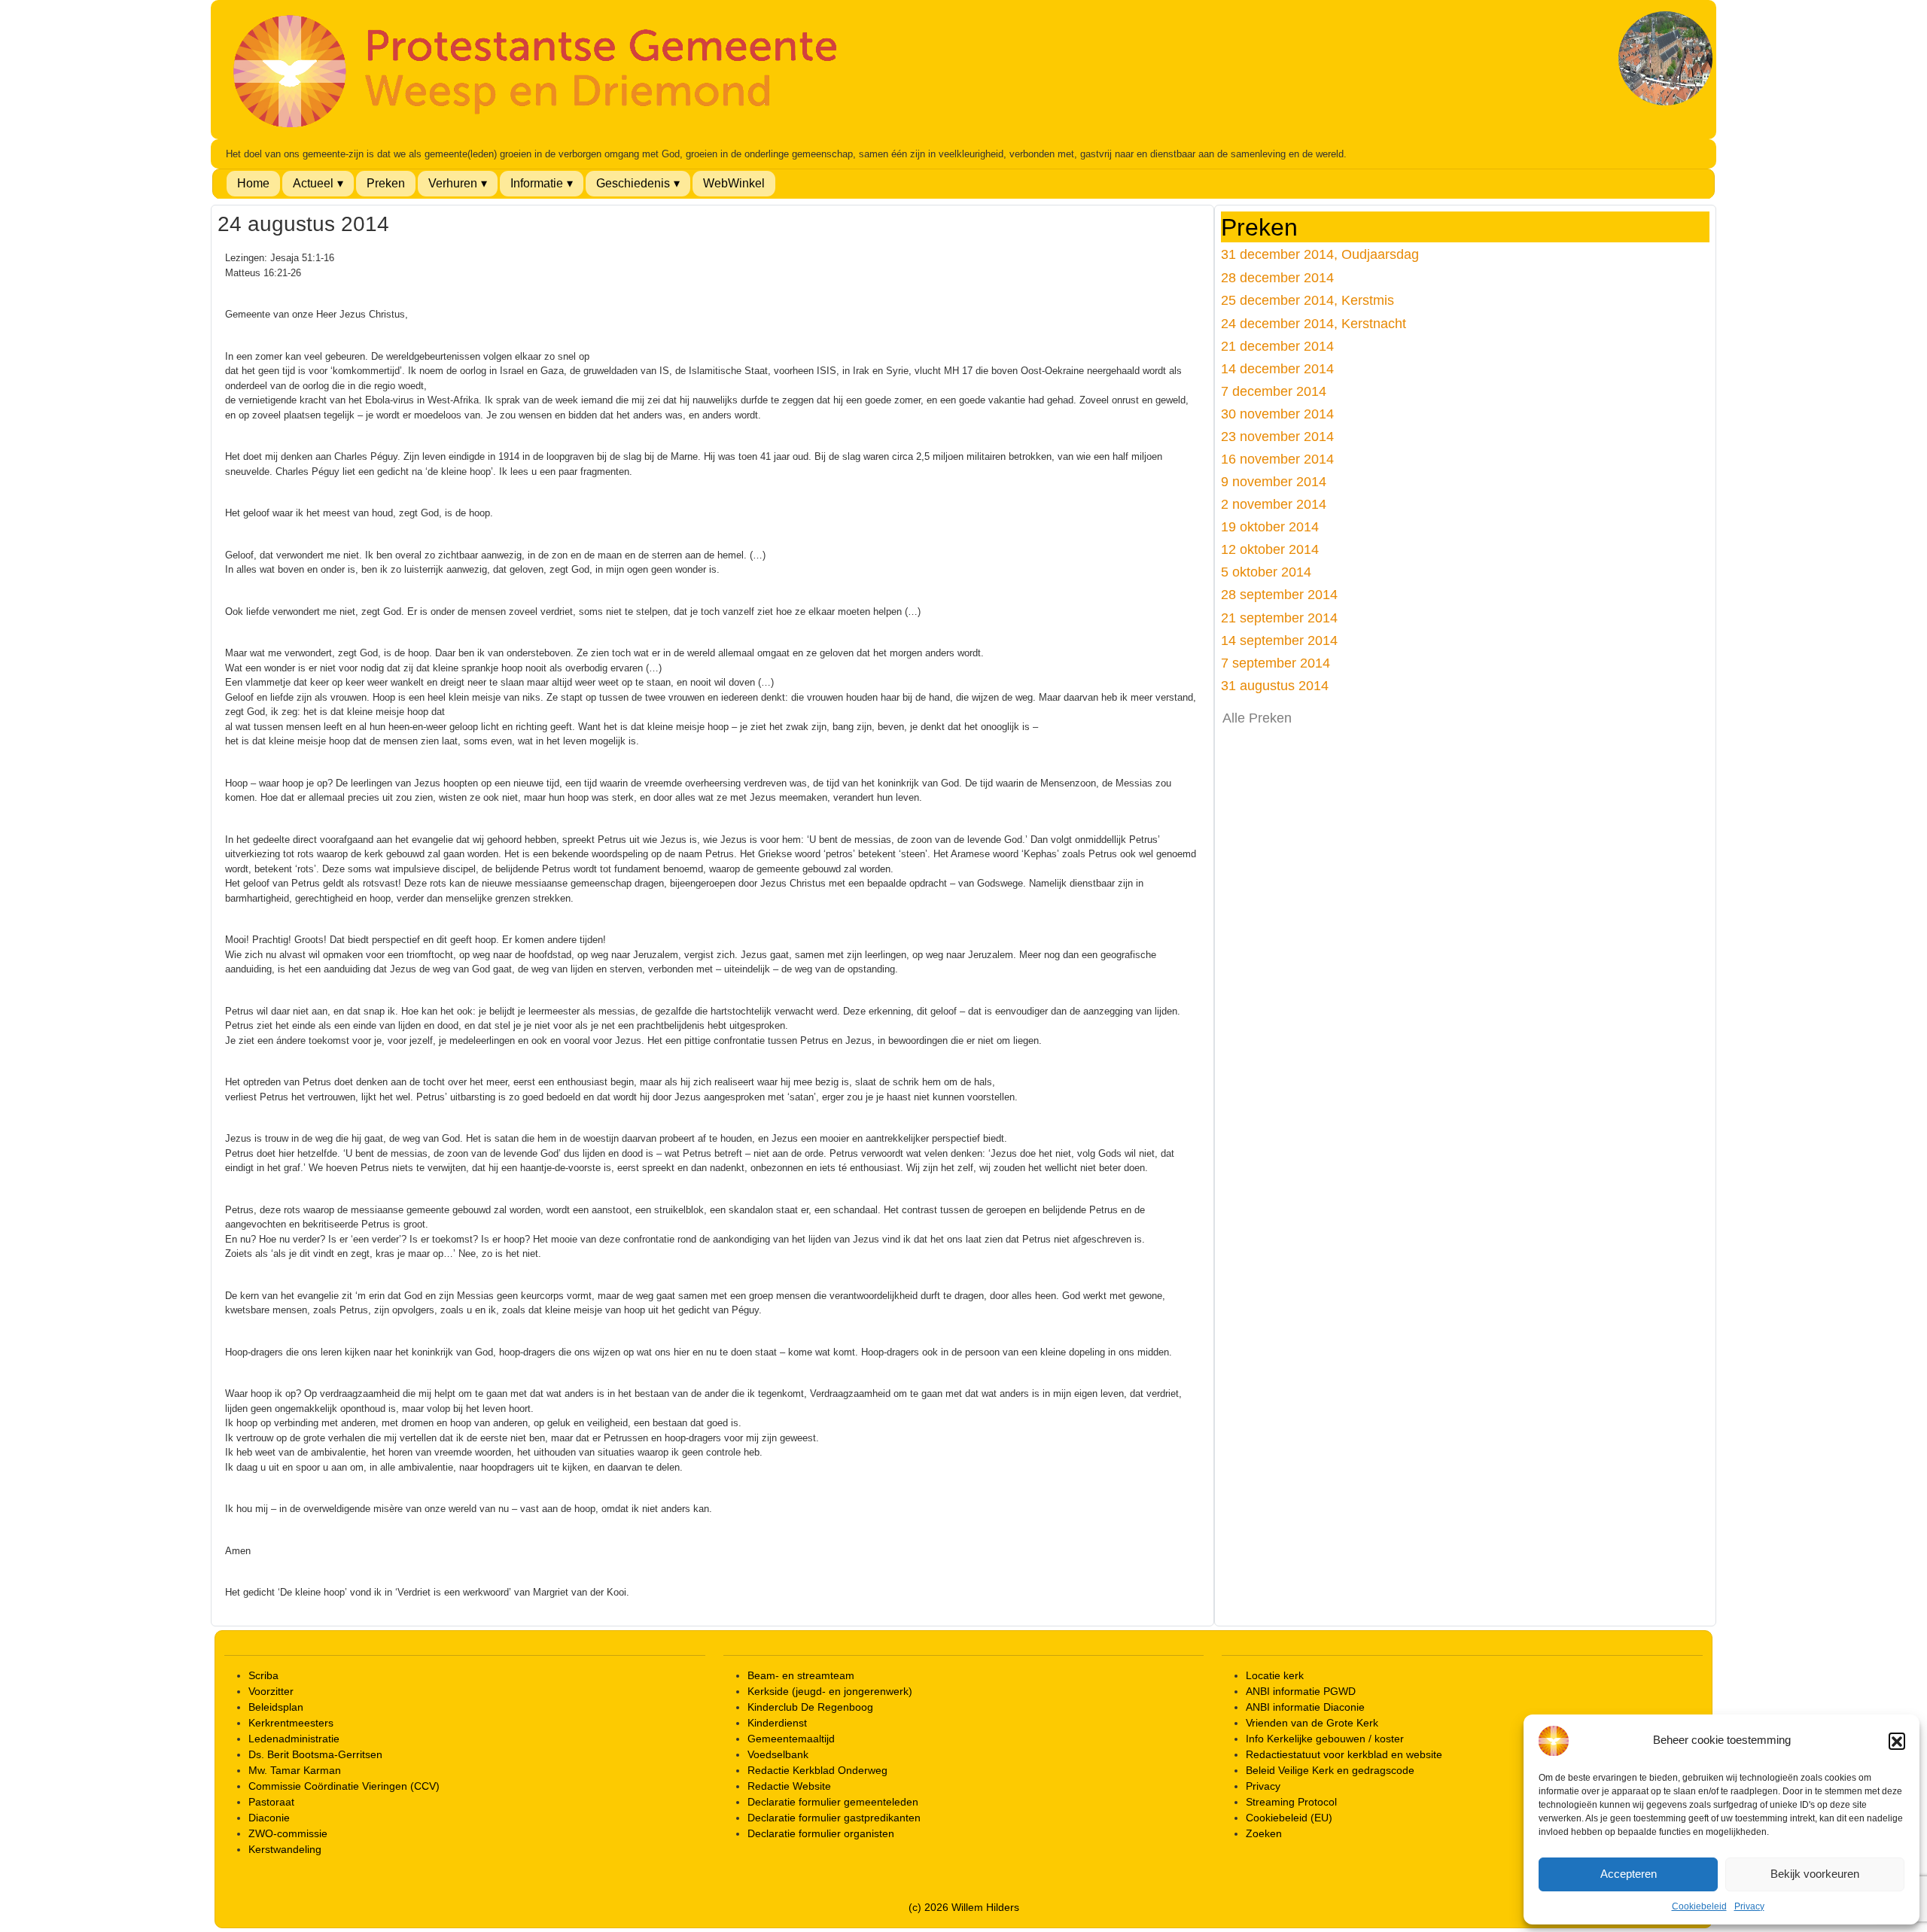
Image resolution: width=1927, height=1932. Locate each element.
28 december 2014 (1277, 277)
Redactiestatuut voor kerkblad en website (1344, 1754)
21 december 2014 (1277, 346)
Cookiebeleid (1699, 1906)
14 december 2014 (1277, 368)
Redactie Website (789, 1786)
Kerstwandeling (285, 1849)
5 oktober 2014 (1266, 572)
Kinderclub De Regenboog (810, 1707)
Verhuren (453, 183)
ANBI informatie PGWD (1301, 1691)
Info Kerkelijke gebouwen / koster (1325, 1739)
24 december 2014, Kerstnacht (1314, 323)
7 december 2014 (1274, 391)
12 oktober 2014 (1270, 549)
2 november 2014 (1274, 504)
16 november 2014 (1277, 459)
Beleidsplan (276, 1707)
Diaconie (269, 1818)
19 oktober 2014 (1270, 526)
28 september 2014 (1279, 594)
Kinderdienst (777, 1723)
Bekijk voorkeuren (1815, 1874)
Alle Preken (1257, 718)
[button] (1897, 1741)
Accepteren (1629, 1874)
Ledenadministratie (294, 1739)
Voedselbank (778, 1754)
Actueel (313, 183)
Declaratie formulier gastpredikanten (834, 1818)
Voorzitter (271, 1691)
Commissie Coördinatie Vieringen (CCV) (344, 1786)
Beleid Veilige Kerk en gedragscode (1330, 1770)
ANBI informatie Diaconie (1305, 1707)
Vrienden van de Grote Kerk (1312, 1723)
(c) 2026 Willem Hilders (964, 1907)
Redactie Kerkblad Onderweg (817, 1770)
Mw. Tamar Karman (295, 1770)
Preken (386, 183)
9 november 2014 (1274, 481)
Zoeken (1264, 1833)
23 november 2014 (1277, 436)
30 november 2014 (1277, 414)
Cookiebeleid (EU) (1289, 1818)
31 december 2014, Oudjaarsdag (1320, 254)
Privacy (1749, 1906)
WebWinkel (734, 183)
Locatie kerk (1275, 1675)
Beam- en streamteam (801, 1675)
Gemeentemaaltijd (791, 1739)
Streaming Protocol (1291, 1802)
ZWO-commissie (288, 1833)
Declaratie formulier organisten (821, 1833)
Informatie (537, 183)
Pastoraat (271, 1802)
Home (253, 183)
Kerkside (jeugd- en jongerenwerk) (830, 1691)
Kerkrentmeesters (291, 1723)
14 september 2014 (1279, 640)
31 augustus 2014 (1275, 685)
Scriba (263, 1675)
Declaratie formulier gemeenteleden (833, 1802)
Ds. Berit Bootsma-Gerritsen (315, 1754)
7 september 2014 (1276, 663)
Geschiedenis (633, 183)
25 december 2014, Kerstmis (1307, 300)
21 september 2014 (1279, 618)
